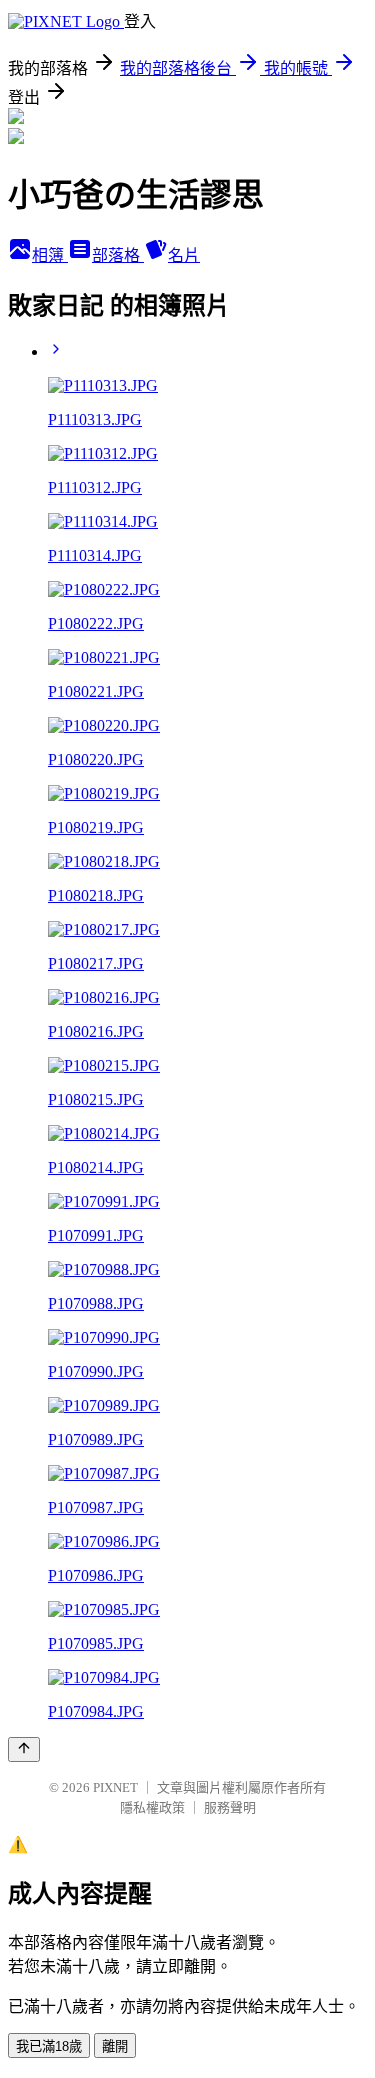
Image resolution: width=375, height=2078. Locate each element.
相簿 (50, 255)
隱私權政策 (152, 1807)
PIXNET (115, 1787)
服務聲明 (230, 1807)
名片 (184, 255)
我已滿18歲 (49, 2046)
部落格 (118, 255)
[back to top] (24, 1749)
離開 (115, 2046)
